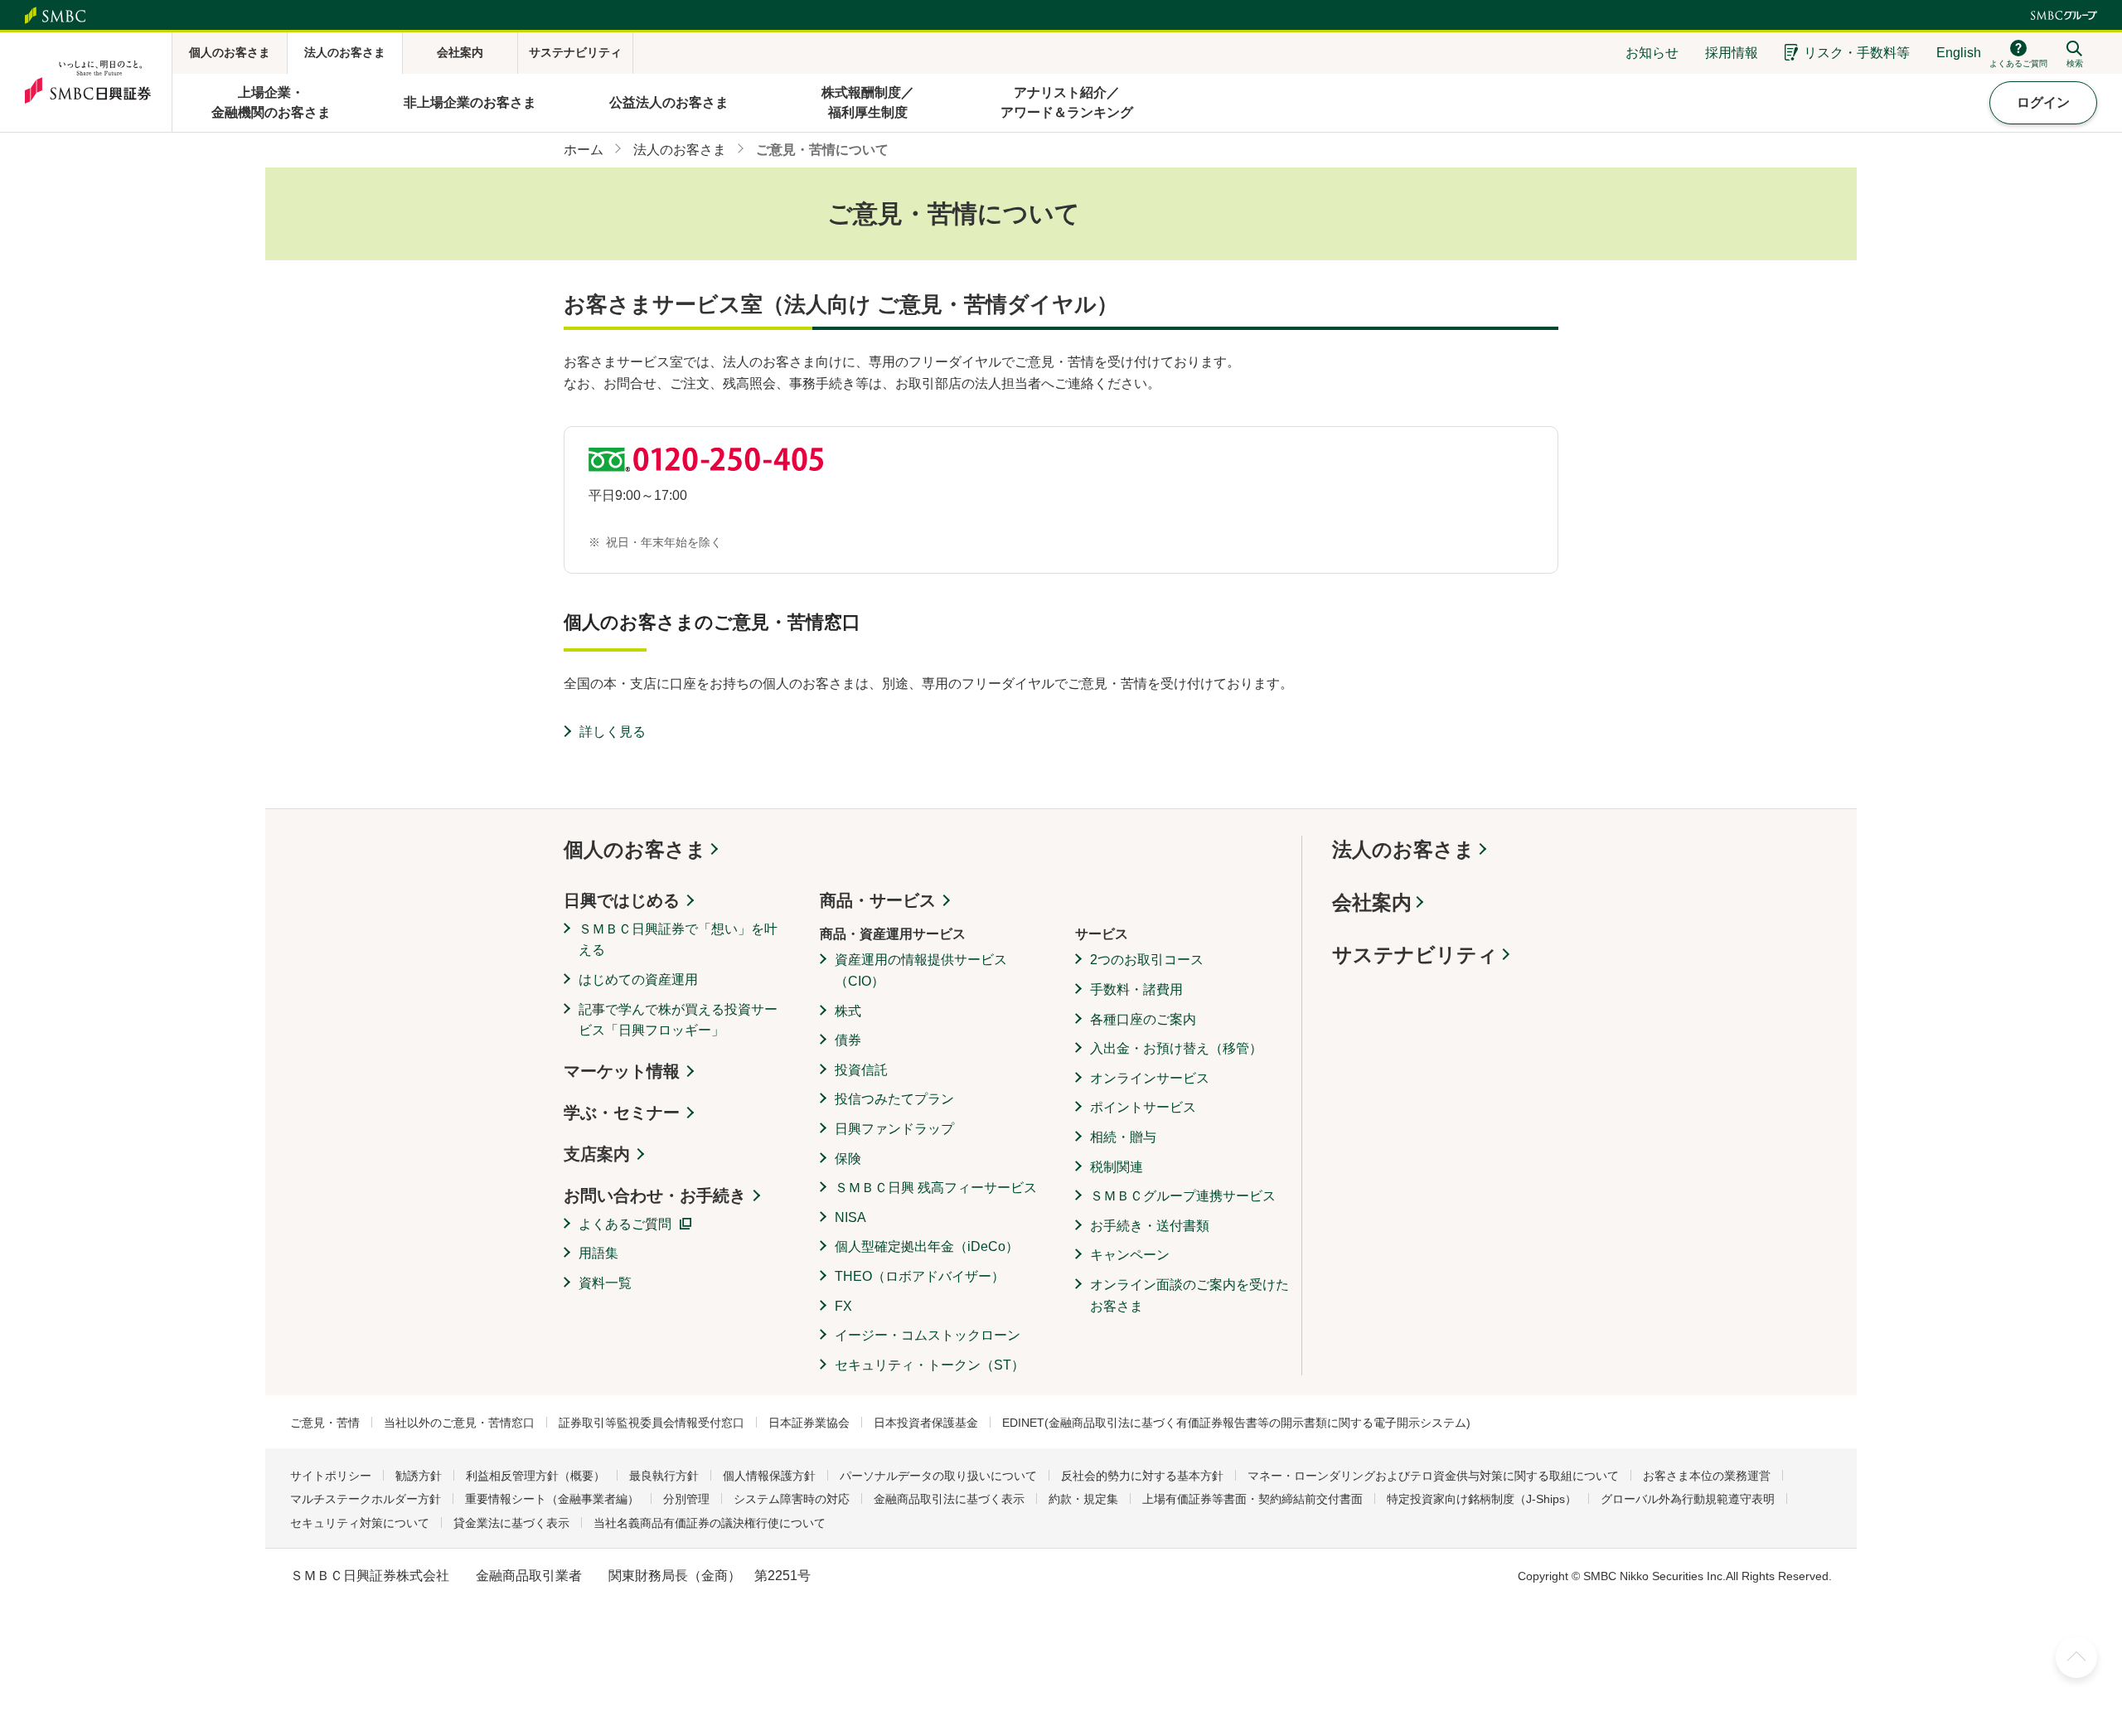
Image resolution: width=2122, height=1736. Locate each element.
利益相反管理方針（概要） (535, 1476)
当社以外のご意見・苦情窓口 (459, 1423)
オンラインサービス (1150, 1078)
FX (843, 1306)
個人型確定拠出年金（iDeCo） (927, 1246)
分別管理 (686, 1499)
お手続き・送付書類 (1150, 1226)
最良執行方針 (664, 1476)
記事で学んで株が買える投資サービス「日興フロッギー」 (678, 1020)
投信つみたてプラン (894, 1099)
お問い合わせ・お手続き (655, 1195)
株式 (848, 1011)
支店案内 (597, 1154)
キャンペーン (1130, 1255)
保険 (848, 1159)
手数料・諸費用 (1136, 989)
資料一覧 (605, 1283)
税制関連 (1117, 1167)
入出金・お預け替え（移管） (1176, 1048)
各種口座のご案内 (1143, 1019)
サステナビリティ (1415, 955)
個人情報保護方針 (769, 1476)
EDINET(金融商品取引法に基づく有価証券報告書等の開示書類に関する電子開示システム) (1236, 1423)
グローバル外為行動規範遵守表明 (1688, 1499)
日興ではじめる (622, 900)
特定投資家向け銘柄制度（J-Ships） (1482, 1499)
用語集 (598, 1253)
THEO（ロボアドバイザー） (920, 1276)
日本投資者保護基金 (926, 1423)
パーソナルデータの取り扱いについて (938, 1476)
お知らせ (1652, 53)
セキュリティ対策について (360, 1523)
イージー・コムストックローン (928, 1335)
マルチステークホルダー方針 (366, 1499)
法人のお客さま (1403, 849)
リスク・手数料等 (1857, 53)
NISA (850, 1217)
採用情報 (1732, 53)
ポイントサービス (1143, 1107)
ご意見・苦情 (325, 1423)
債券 (848, 1040)
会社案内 (1372, 902)
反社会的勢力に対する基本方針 (1142, 1476)
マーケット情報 (622, 1071)
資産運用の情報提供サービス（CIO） (921, 970)
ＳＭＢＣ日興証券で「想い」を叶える (678, 940)
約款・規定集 (1083, 1499)
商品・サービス (878, 900)
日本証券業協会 (809, 1423)
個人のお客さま (635, 849)
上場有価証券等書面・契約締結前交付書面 (1252, 1499)
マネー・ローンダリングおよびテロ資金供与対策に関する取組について (1433, 1476)
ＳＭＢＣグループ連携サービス (1183, 1196)
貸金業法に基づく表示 (511, 1523)
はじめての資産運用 (638, 980)
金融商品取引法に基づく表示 (949, 1499)
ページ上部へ (2076, 1657)
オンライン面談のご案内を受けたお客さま (1189, 1295)
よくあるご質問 (625, 1224)
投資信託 (861, 1070)
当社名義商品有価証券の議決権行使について (710, 1523)
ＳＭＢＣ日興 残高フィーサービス (936, 1188)
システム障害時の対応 (792, 1499)
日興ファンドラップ (894, 1129)
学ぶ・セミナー (622, 1113)
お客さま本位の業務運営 (1707, 1476)
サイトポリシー (331, 1476)
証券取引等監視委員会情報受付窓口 (652, 1423)
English (1959, 53)
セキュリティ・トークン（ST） (930, 1365)
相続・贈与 (1123, 1137)
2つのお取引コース (1147, 960)
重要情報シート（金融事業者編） (552, 1499)
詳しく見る (613, 732)
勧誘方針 (419, 1476)
